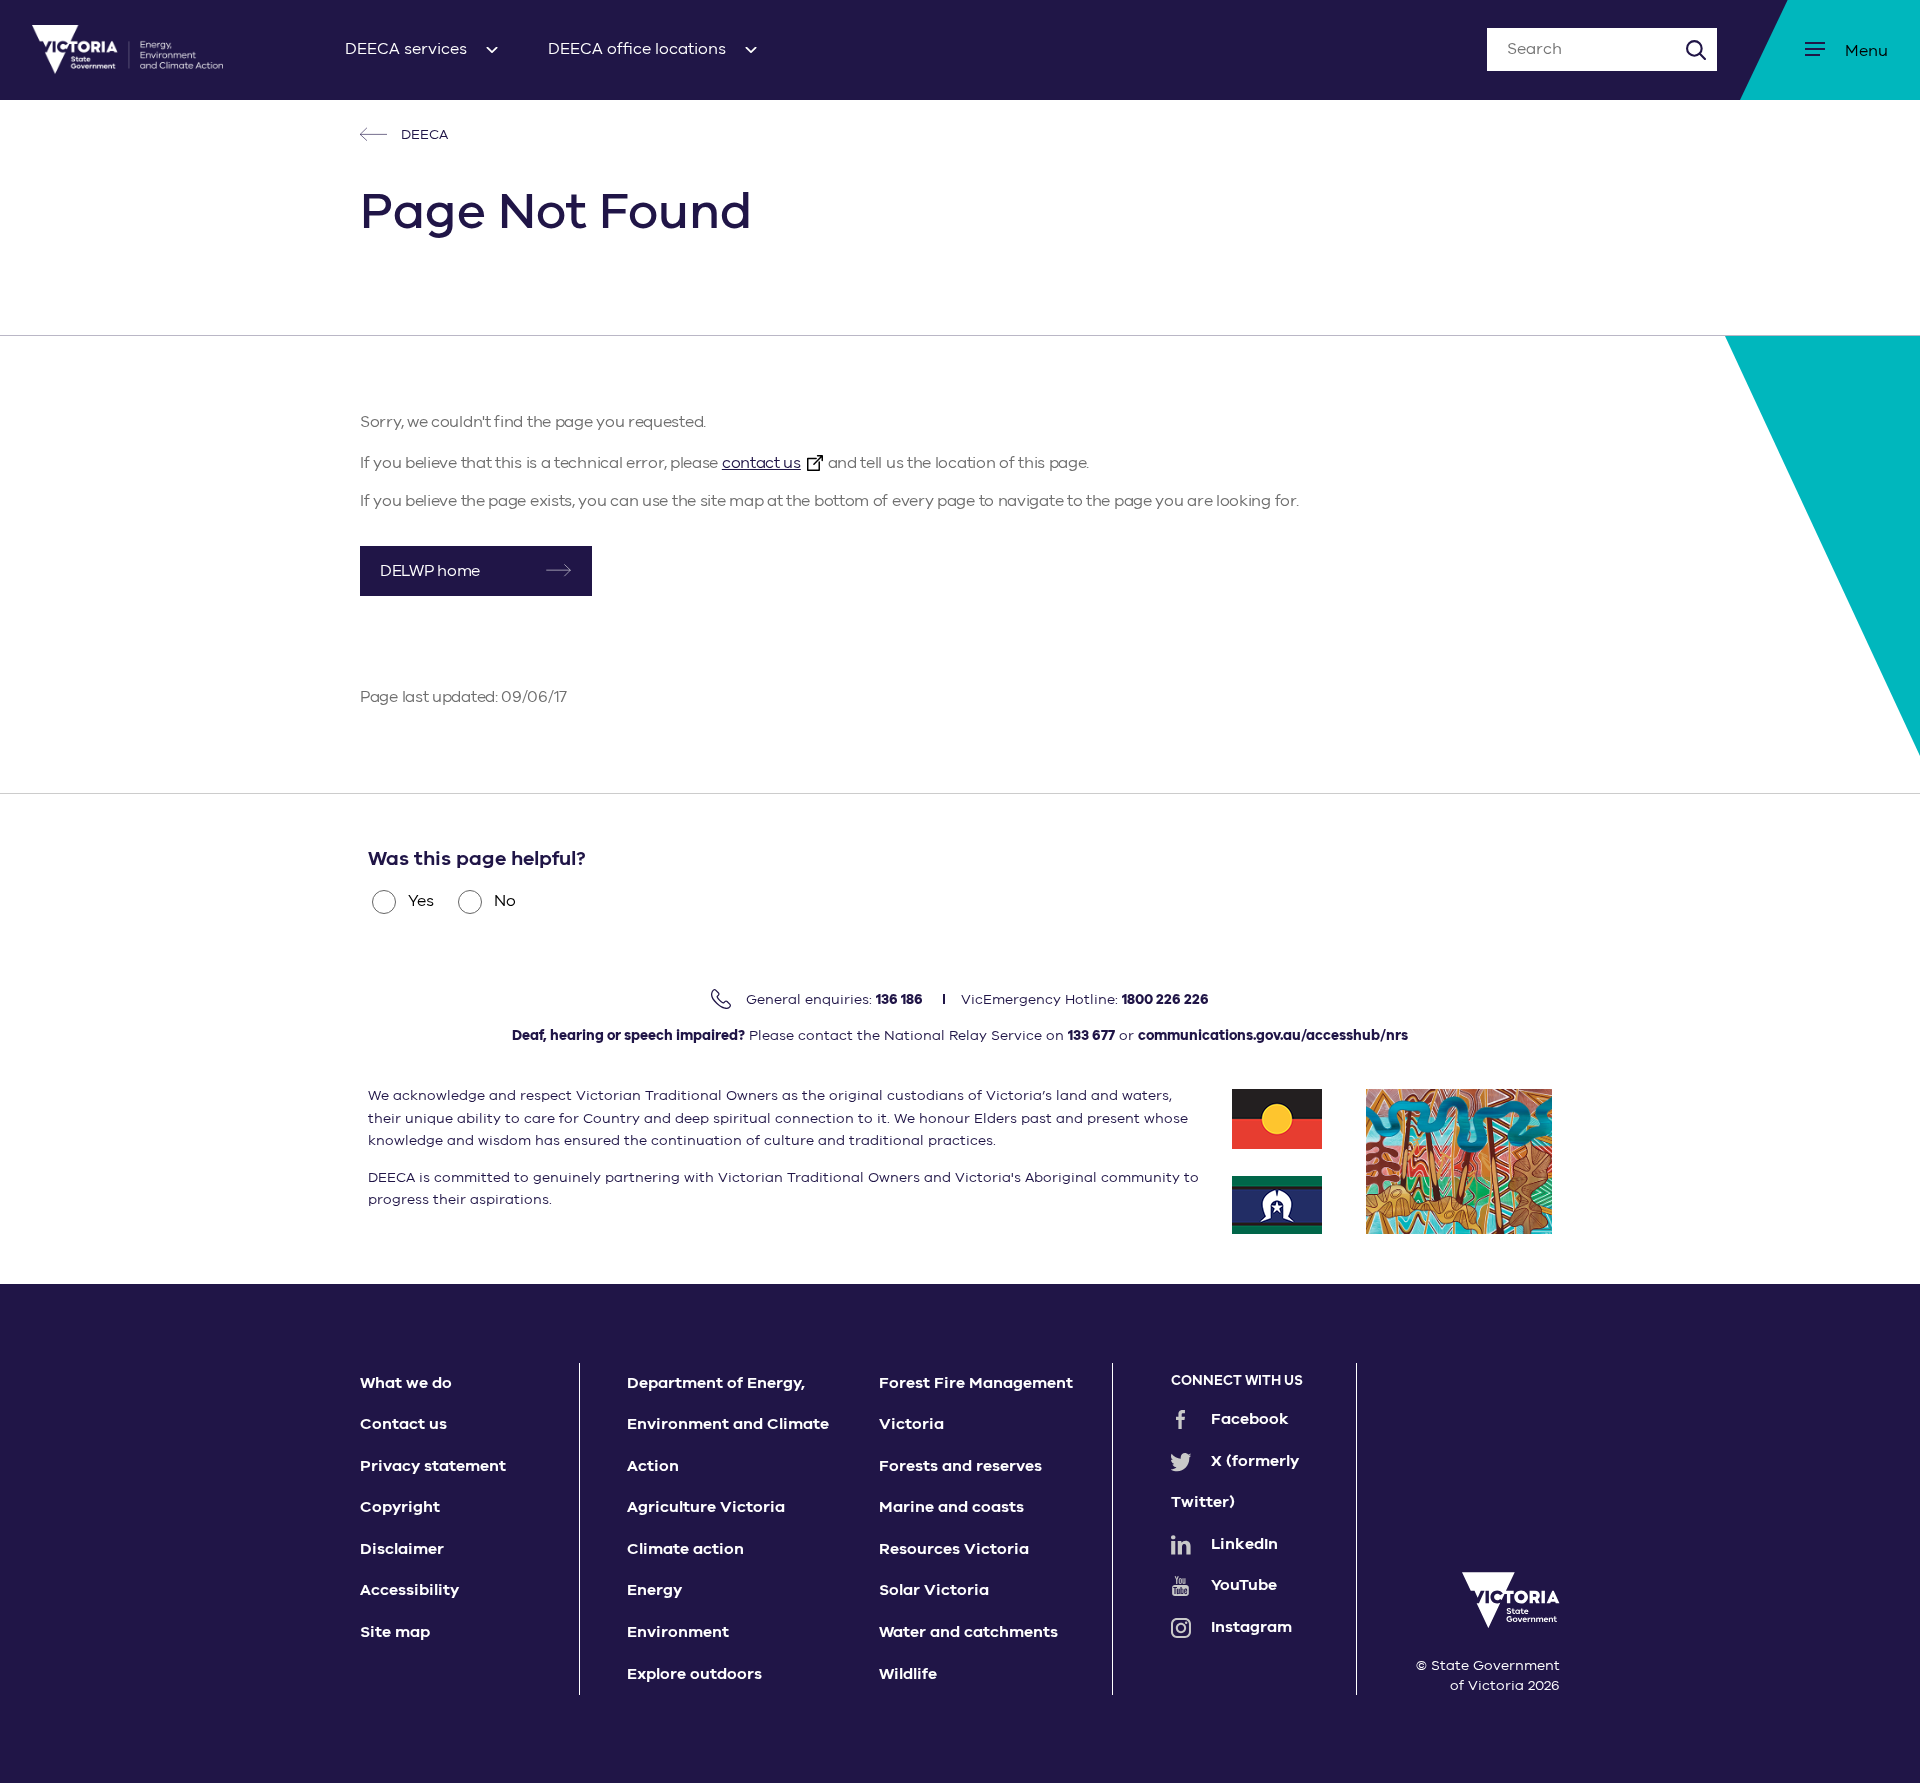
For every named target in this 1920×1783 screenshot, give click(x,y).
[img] (127, 49)
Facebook (1250, 1419)
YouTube (1244, 1585)
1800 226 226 (1165, 999)
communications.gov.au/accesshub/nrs (1273, 1035)
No (505, 901)
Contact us (403, 1424)
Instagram (1251, 1627)
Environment (678, 1632)
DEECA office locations (637, 49)
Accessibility (409, 1590)
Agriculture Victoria (706, 1507)
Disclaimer (402, 1549)
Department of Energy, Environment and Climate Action (728, 1424)
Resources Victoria (954, 1549)
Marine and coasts (951, 1507)
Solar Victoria (934, 1590)
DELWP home (430, 571)
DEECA (422, 134)
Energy (654, 1590)
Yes (421, 901)
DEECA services (406, 49)
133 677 (1091, 1035)
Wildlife (908, 1674)
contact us (761, 463)
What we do (406, 1383)
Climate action (685, 1549)
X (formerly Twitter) (1235, 1482)
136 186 (899, 999)
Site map (395, 1632)
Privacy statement (433, 1466)
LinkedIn (1244, 1544)
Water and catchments (968, 1632)
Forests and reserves (960, 1466)
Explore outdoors (694, 1674)
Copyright (400, 1507)
